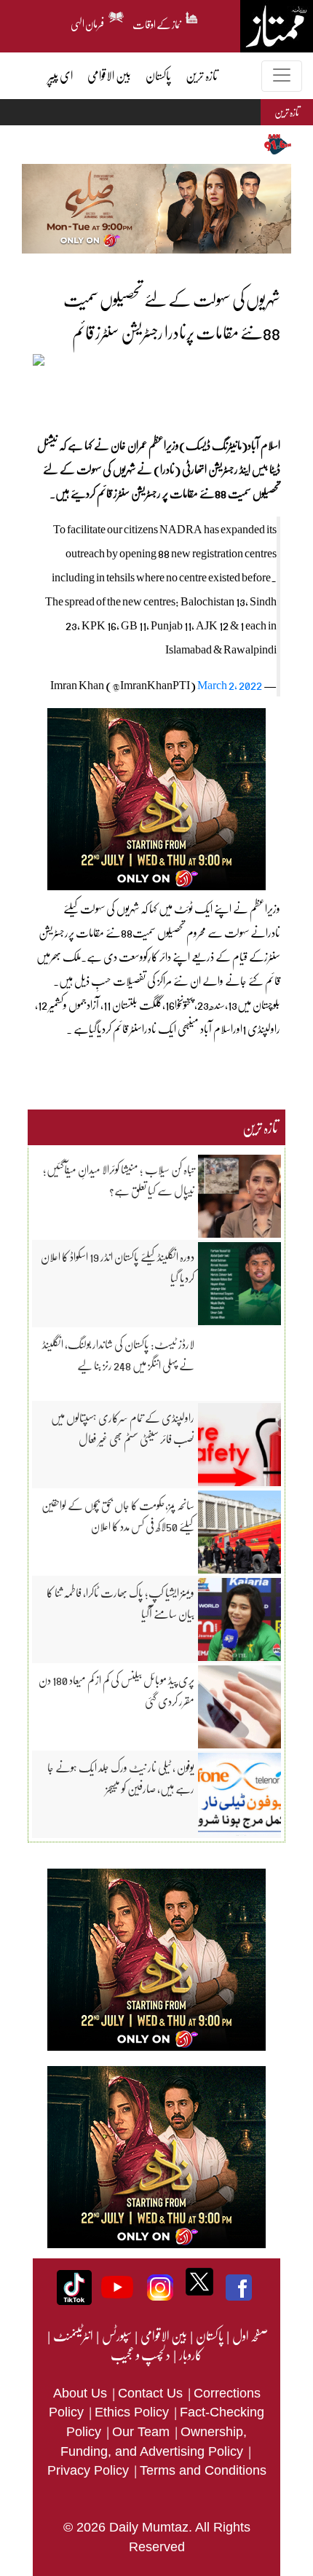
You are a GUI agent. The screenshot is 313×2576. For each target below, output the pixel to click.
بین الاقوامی (163, 2336)
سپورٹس (116, 2336)
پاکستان (209, 2336)
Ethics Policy (134, 2412)
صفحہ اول (250, 2336)
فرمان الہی (88, 22)
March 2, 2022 (230, 684)
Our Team (143, 2432)
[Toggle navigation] (282, 76)
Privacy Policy (90, 2470)
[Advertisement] (153, 393)
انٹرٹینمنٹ (72, 2336)
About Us (82, 2393)
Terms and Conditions (203, 2470)
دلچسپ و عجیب (140, 2355)
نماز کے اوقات (157, 22)
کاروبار (190, 2355)
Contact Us (152, 2393)
